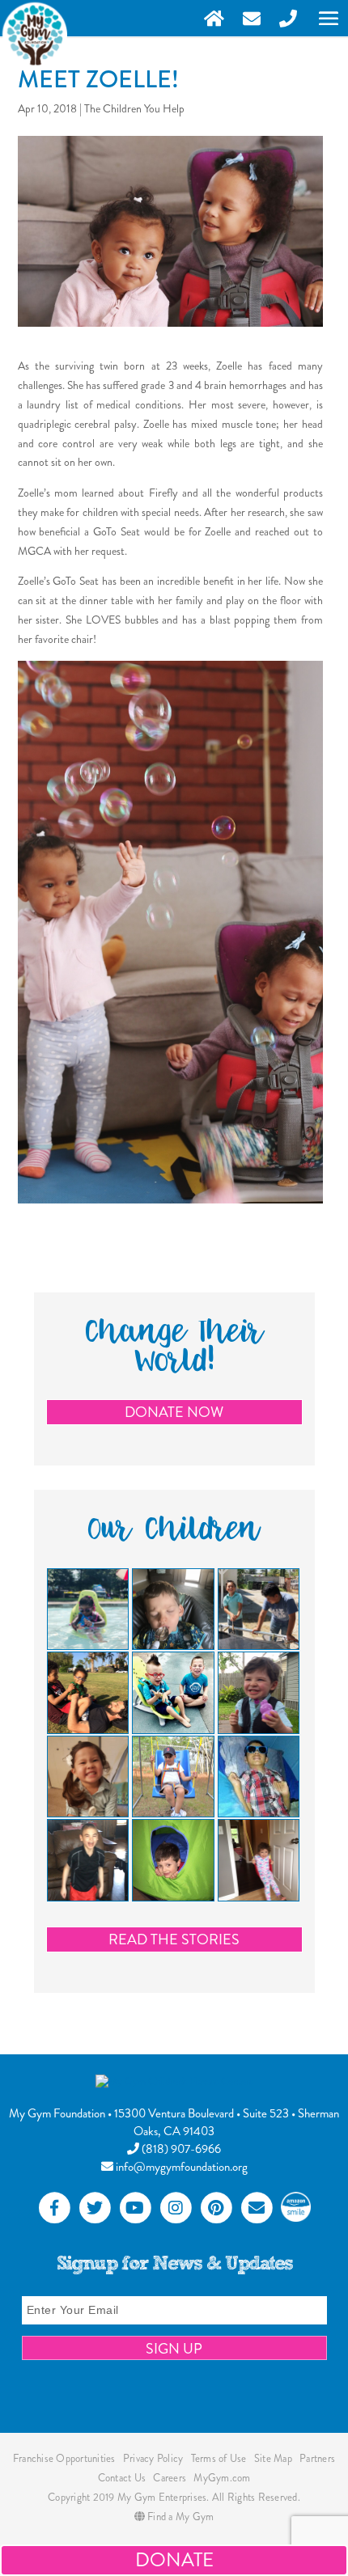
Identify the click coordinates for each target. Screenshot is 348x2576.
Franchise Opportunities (64, 2458)
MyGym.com (222, 2478)
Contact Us (122, 2478)
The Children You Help (134, 108)
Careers (170, 2478)
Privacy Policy (153, 2458)
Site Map (273, 2458)
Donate (174, 2560)
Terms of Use (219, 2458)
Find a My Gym (180, 2517)
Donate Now (174, 1412)
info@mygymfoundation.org (180, 2167)
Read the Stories (174, 1939)
